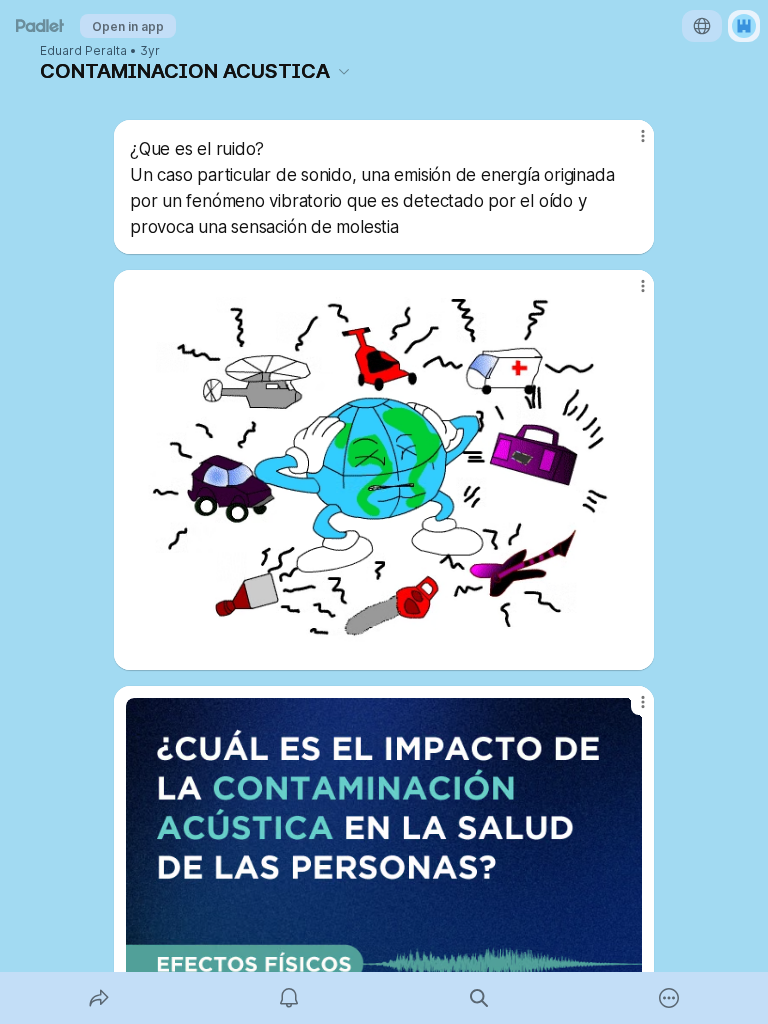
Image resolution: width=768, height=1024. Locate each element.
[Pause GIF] (626, 642)
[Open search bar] (479, 998)
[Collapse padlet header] (344, 71)
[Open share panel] (99, 998)
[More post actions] (630, 144)
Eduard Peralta (83, 51)
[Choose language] (702, 26)
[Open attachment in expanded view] (384, 470)
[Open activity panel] (289, 998)
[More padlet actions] (669, 998)
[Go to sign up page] (744, 26)
